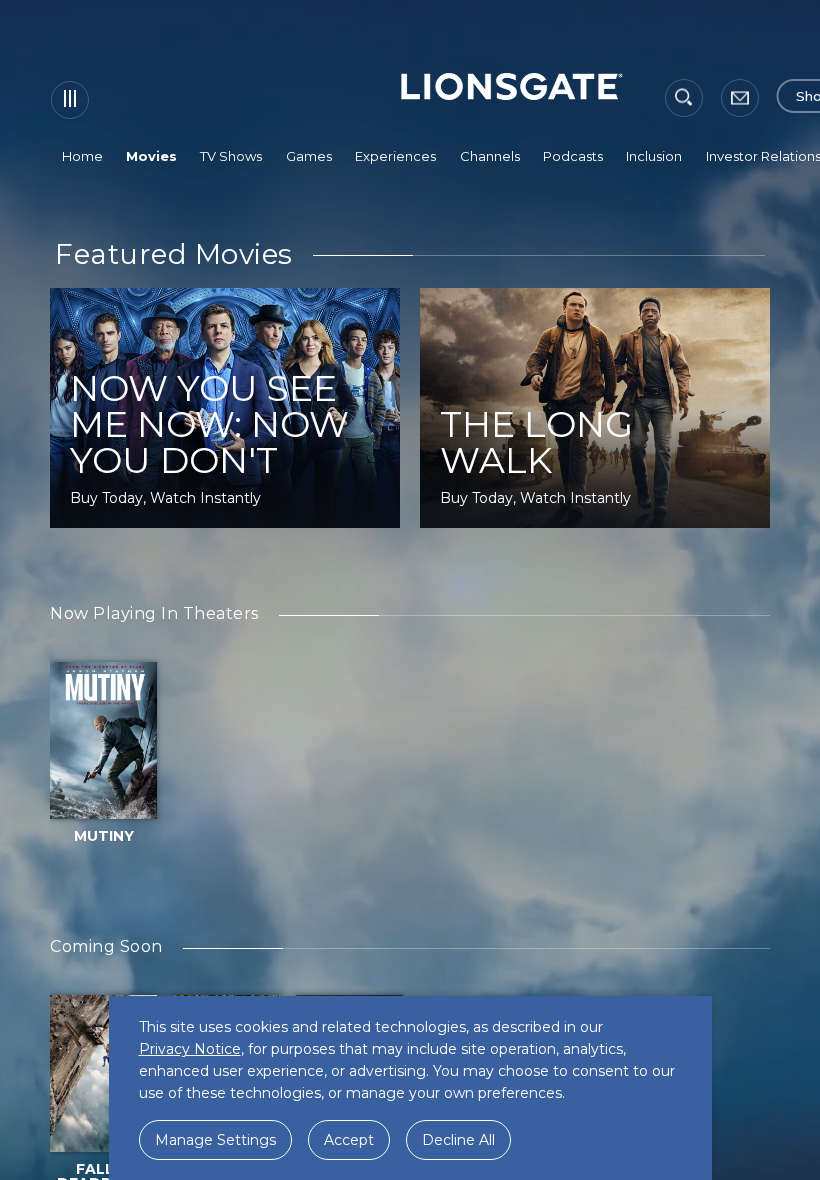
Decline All (458, 1140)
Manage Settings (215, 1140)
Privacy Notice (190, 1049)
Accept (349, 1140)
